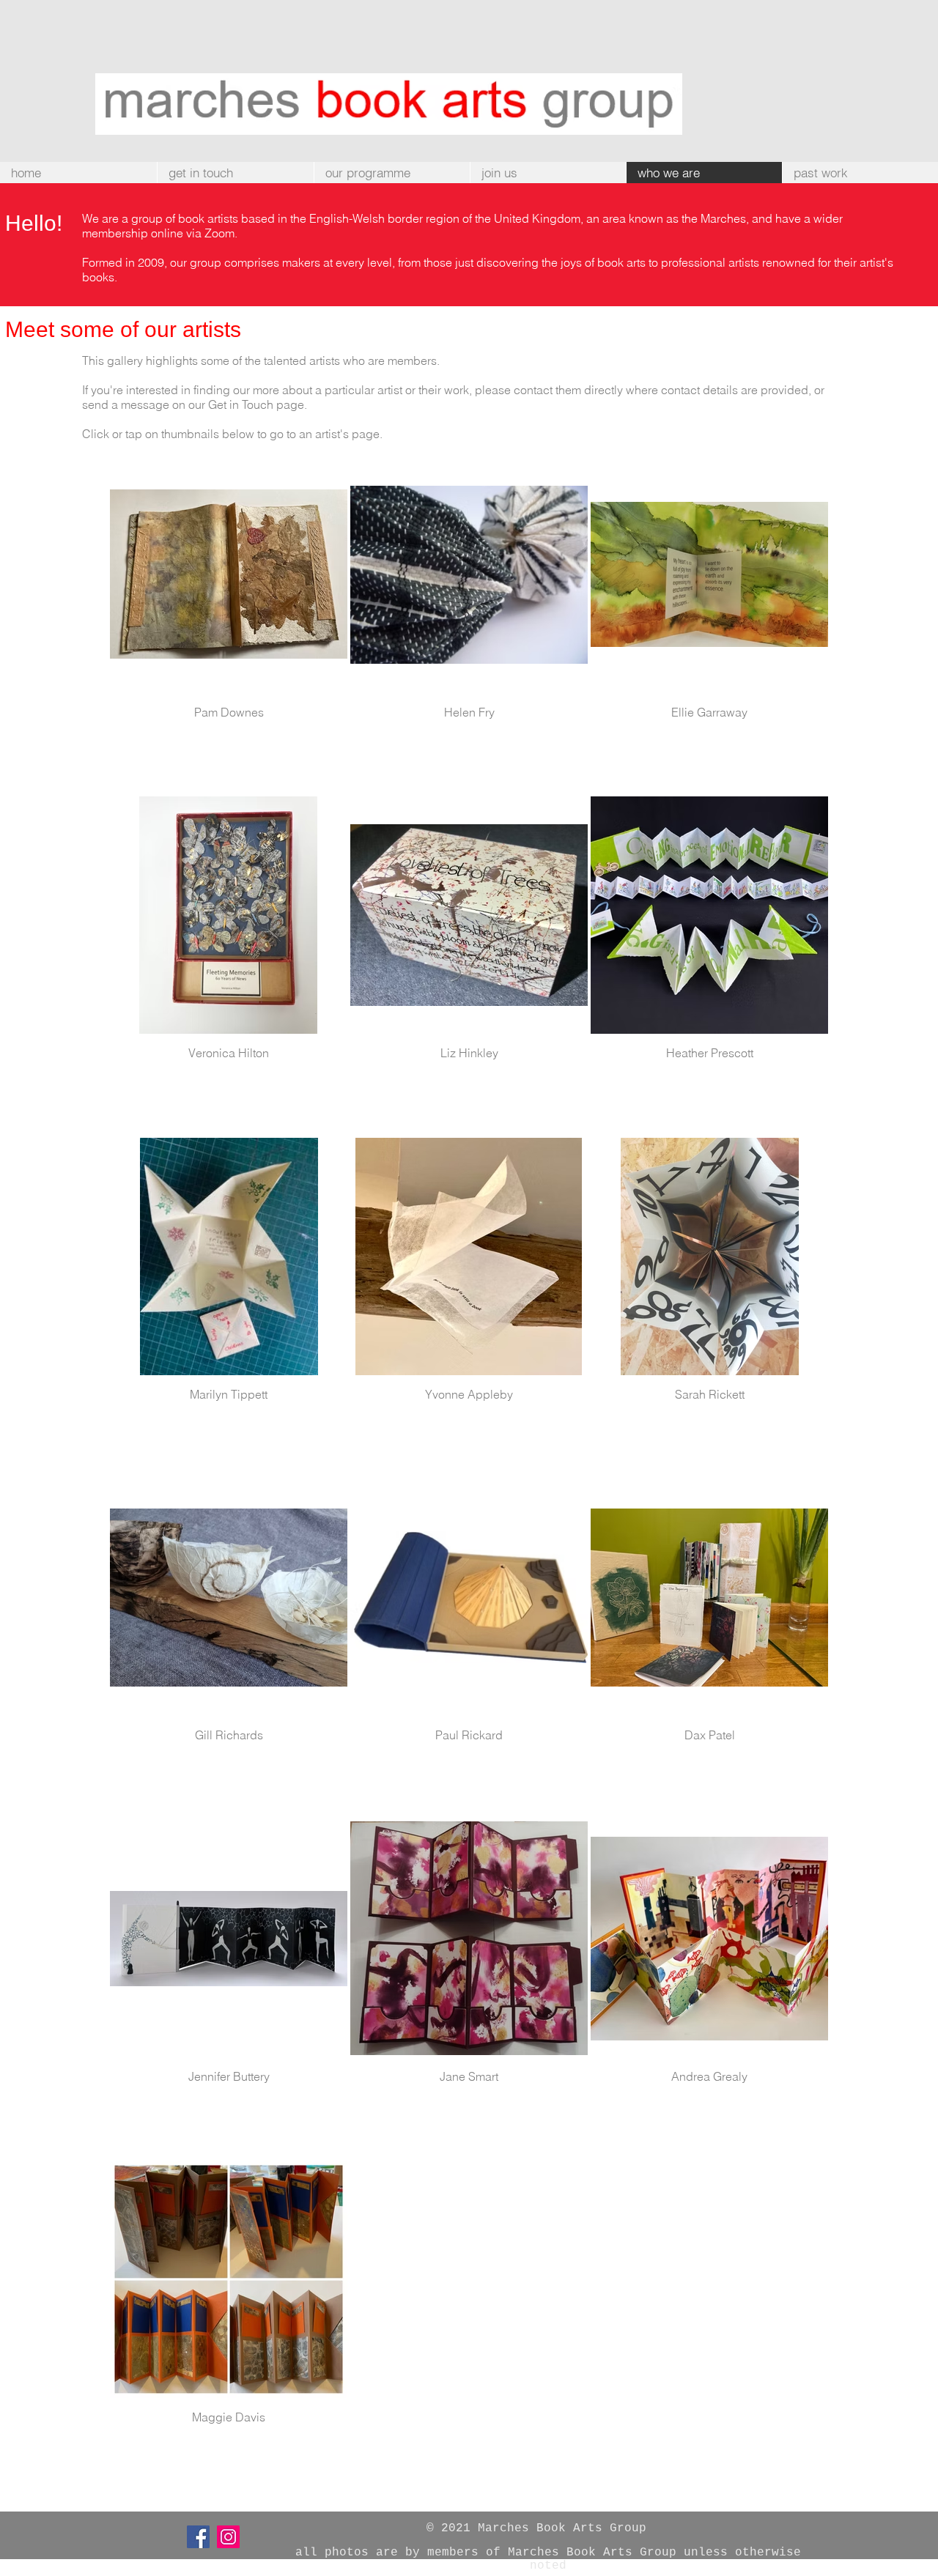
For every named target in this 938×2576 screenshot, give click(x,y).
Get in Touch (241, 404)
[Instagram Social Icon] (228, 2537)
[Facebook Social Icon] (198, 2537)
